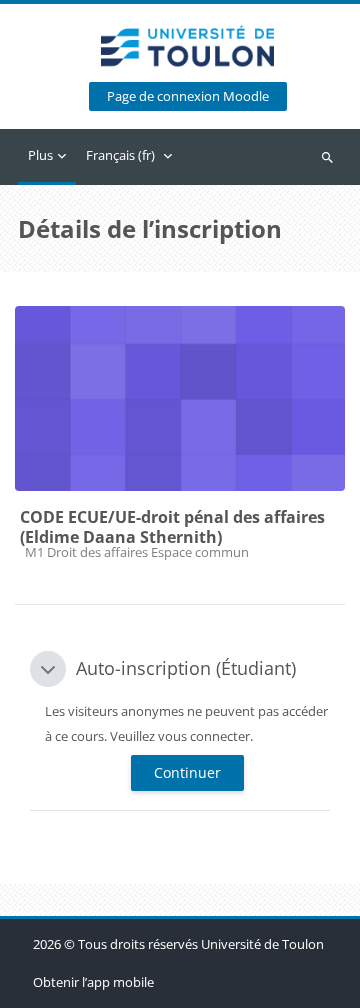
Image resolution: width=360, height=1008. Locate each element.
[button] (48, 669)
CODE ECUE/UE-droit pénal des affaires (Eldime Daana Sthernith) (172, 527)
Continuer (187, 772)
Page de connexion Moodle (188, 96)
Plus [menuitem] (40, 155)
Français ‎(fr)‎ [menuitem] (120, 155)
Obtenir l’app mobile (93, 982)
